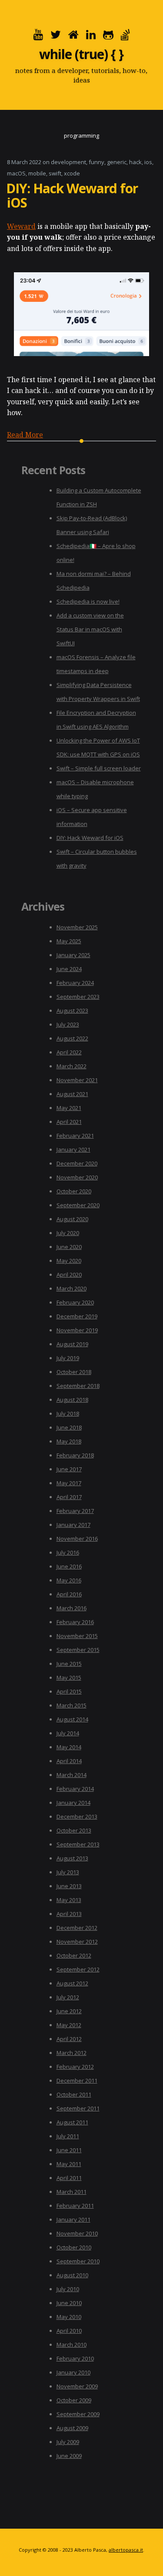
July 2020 (68, 1233)
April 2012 (69, 2039)
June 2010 (69, 2303)
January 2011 (73, 2219)
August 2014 (72, 1719)
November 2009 (77, 2386)
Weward (21, 226)
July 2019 (68, 1358)
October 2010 (74, 2247)
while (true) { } (81, 54)
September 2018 (78, 1386)
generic (117, 162)
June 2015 (69, 1664)
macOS (16, 173)
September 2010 (78, 2261)
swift (55, 173)
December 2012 (77, 1928)
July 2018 (68, 1413)
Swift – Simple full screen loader (99, 768)
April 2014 (69, 1761)
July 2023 (68, 1024)
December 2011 (77, 2081)
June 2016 (69, 1566)
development (68, 162)
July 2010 (68, 2289)
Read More (25, 435)
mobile (37, 173)
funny (96, 162)
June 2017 (69, 1469)
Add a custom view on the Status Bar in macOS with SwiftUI (90, 629)
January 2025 (73, 955)
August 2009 (72, 2428)
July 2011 (68, 2136)
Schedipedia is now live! (88, 601)
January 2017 (73, 1525)
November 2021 (77, 1080)
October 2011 (74, 2094)
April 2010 (69, 2331)
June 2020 (69, 1247)
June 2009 (69, 2456)
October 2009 (74, 2400)
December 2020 (77, 1163)
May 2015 (69, 1678)
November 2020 (77, 1177)
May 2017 (69, 1483)
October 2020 (74, 1191)
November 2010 (77, 2233)
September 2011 (78, 2108)
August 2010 (72, 2275)
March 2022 (72, 1066)
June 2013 (69, 1886)
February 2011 (75, 2206)
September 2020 (78, 1205)
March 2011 (72, 2192)
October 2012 (74, 1955)
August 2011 (72, 2122)
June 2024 (69, 969)
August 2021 (72, 1094)
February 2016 (75, 1622)
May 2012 (69, 2025)
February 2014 (75, 1789)
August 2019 (72, 1344)
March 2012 (72, 2053)
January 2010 (73, 2372)
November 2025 (77, 927)
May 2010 (69, 2317)
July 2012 (68, 1997)
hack (135, 162)
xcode (72, 173)
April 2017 (69, 1497)
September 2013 (78, 1844)
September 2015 (78, 1650)
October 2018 (74, 1372)
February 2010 (75, 2358)
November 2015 (77, 1636)
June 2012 (69, 2011)
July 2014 (68, 1733)
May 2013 (69, 1900)
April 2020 (69, 1275)
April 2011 (69, 2178)
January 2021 (73, 1149)
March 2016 (72, 1608)
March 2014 (72, 1775)
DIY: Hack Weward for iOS (72, 195)
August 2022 (72, 1038)
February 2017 (75, 1511)
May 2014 (69, 1747)
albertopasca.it (126, 2550)
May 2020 (69, 1261)
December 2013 (77, 1816)
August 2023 (72, 1011)
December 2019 (77, 1316)
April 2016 (69, 1594)
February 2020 (75, 1302)
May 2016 (69, 1580)
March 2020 (72, 1288)
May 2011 (69, 2164)
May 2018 (69, 1441)
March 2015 (72, 1705)
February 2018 (75, 1455)
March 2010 (72, 2345)
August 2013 (72, 1858)
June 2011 (69, 2150)
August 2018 (72, 1400)
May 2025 (69, 941)
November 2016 (77, 1539)
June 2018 (69, 1427)
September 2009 (78, 2414)
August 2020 (72, 1219)
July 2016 (68, 1552)
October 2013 (74, 1830)
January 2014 (73, 1803)
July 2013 (68, 1872)
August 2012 (72, 1983)
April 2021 (69, 1122)
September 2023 (78, 997)
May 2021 (69, 1108)
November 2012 (77, 1942)
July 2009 (68, 2442)
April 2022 (69, 1052)
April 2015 (69, 1691)
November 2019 (77, 1330)
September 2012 (78, 1969)
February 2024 (75, 983)
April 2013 (69, 1914)
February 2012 (75, 2067)
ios (148, 162)
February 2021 (75, 1136)
